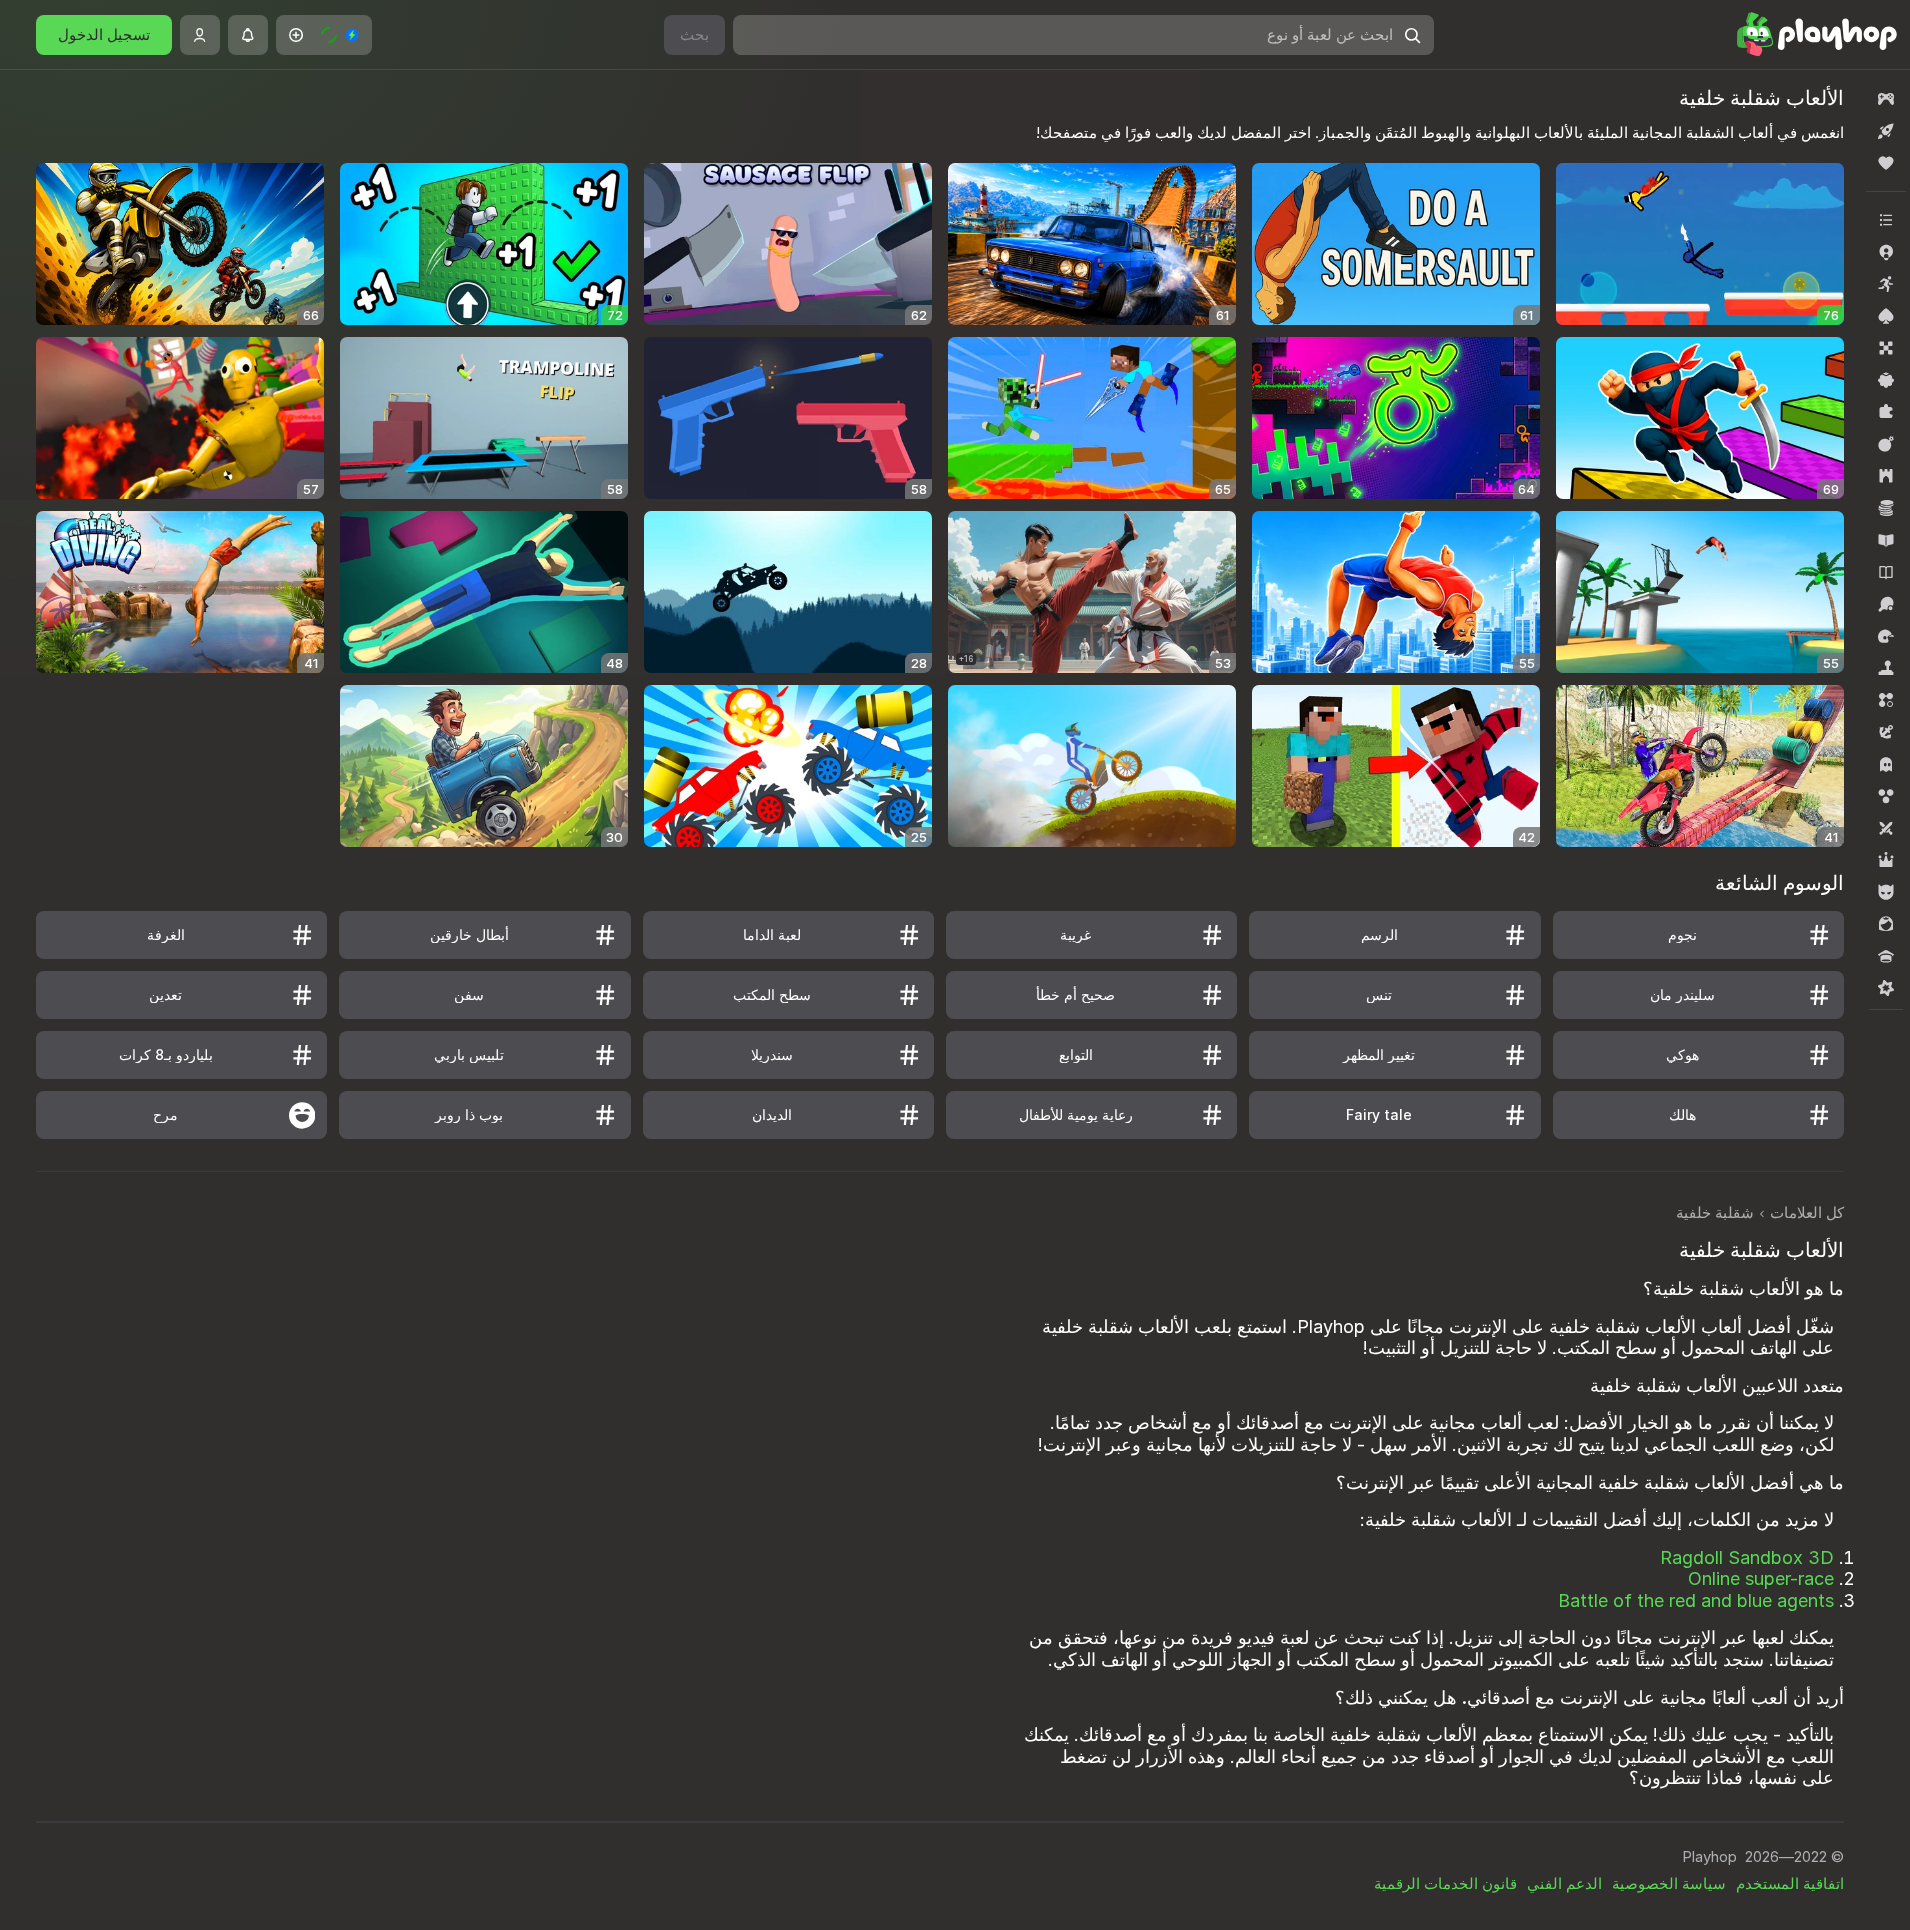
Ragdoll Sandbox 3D (1747, 1557)
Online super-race (1761, 1578)
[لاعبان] (1886, 828)
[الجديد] (1886, 131)
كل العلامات (1807, 1212)
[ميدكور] (1886, 988)
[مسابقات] (1886, 956)
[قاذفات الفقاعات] (1886, 796)
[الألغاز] (1886, 412)
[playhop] (1810, 35)
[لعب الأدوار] (1886, 860)
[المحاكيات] (1886, 668)
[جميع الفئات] (1886, 220)
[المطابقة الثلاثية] (1886, 700)
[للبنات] (1886, 924)
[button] (324, 35)
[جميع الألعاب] (1886, 99)
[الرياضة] (1886, 604)
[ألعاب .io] (1886, 252)
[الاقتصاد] (1886, 508)
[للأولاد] (1886, 892)
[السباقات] (1886, 636)
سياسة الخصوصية (1669, 1883)
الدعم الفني (1564, 1883)
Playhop (1709, 1856)
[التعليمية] (1886, 540)
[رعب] (1886, 764)
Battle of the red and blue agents (1696, 1600)
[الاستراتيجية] (1886, 476)
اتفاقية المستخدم (1790, 1883)
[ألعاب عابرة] (1886, 380)
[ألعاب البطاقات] (1886, 316)
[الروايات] (1886, 572)
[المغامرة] (1886, 732)
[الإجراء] (1886, 444)
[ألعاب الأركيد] (1886, 284)
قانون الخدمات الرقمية (1445, 1883)
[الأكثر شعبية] (1886, 163)
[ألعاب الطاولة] (1886, 348)
